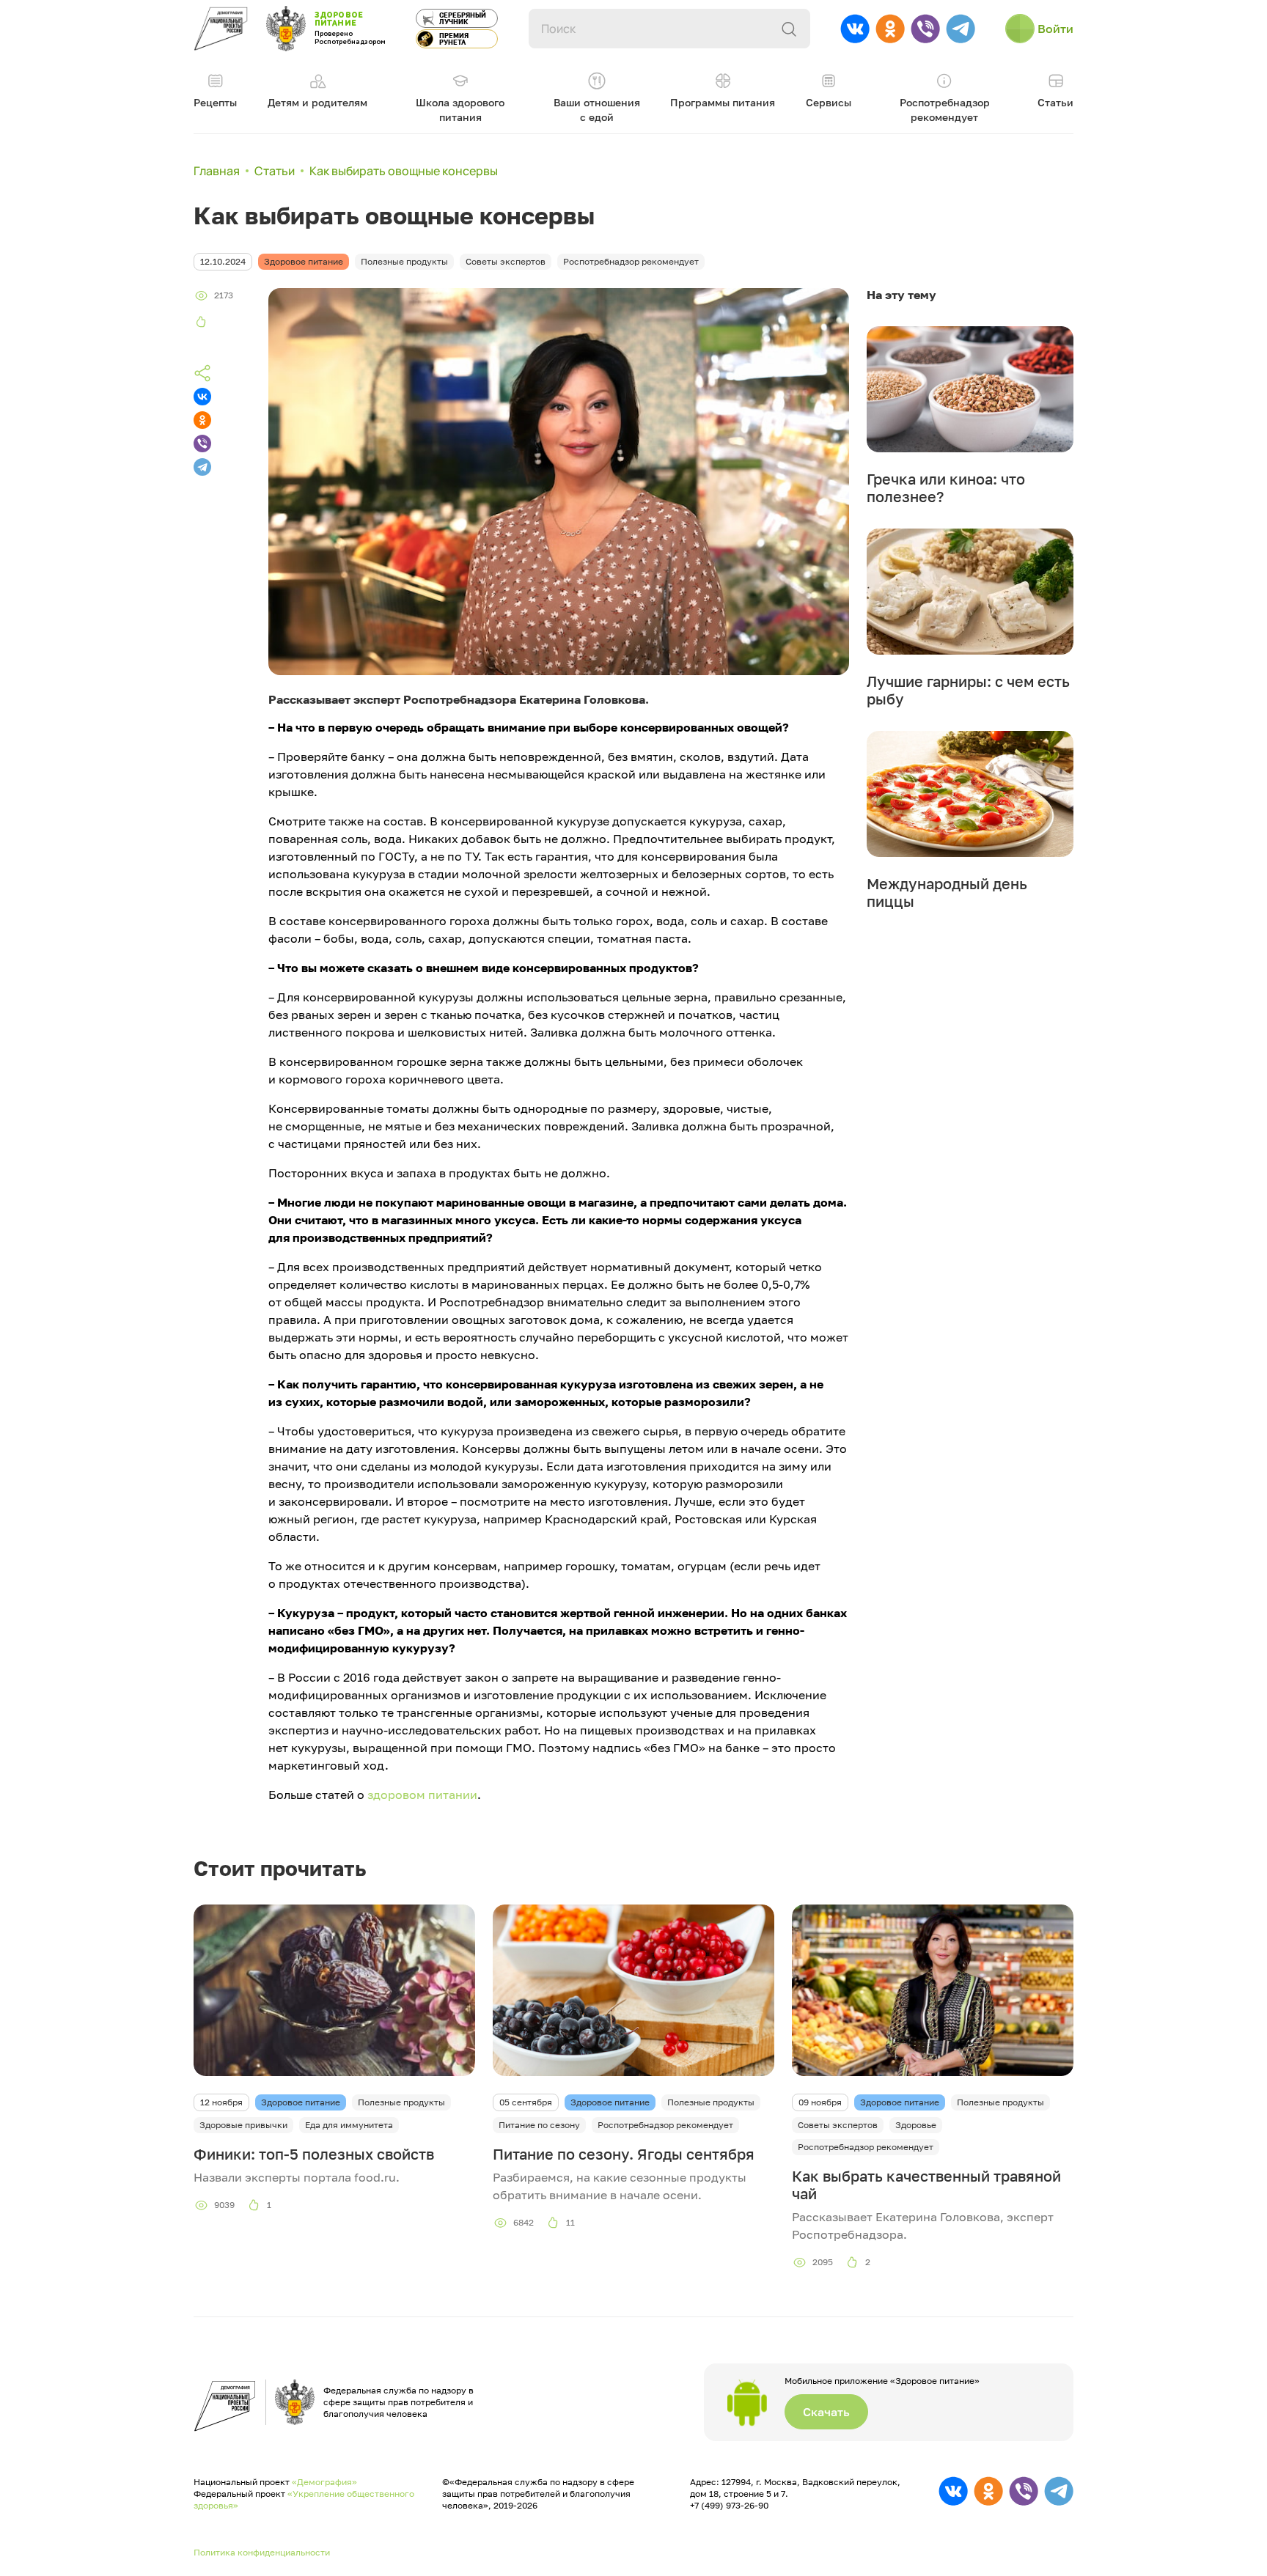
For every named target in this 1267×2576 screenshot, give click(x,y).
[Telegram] (202, 467)
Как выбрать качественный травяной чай (926, 2185)
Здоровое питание (301, 2102)
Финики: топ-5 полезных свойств (314, 2154)
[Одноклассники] (202, 420)
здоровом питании (422, 1795)
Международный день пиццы (947, 892)
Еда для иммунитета (349, 2125)
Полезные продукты (401, 2102)
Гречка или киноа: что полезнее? (946, 487)
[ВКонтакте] (202, 397)
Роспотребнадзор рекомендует (665, 2125)
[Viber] (202, 444)
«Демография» (324, 2482)
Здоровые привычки (243, 2125)
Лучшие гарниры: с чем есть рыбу (968, 690)
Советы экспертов (838, 2125)
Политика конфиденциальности (262, 2552)
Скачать (826, 2412)
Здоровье (916, 2125)
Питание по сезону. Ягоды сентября (624, 2154)
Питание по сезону (539, 2125)
